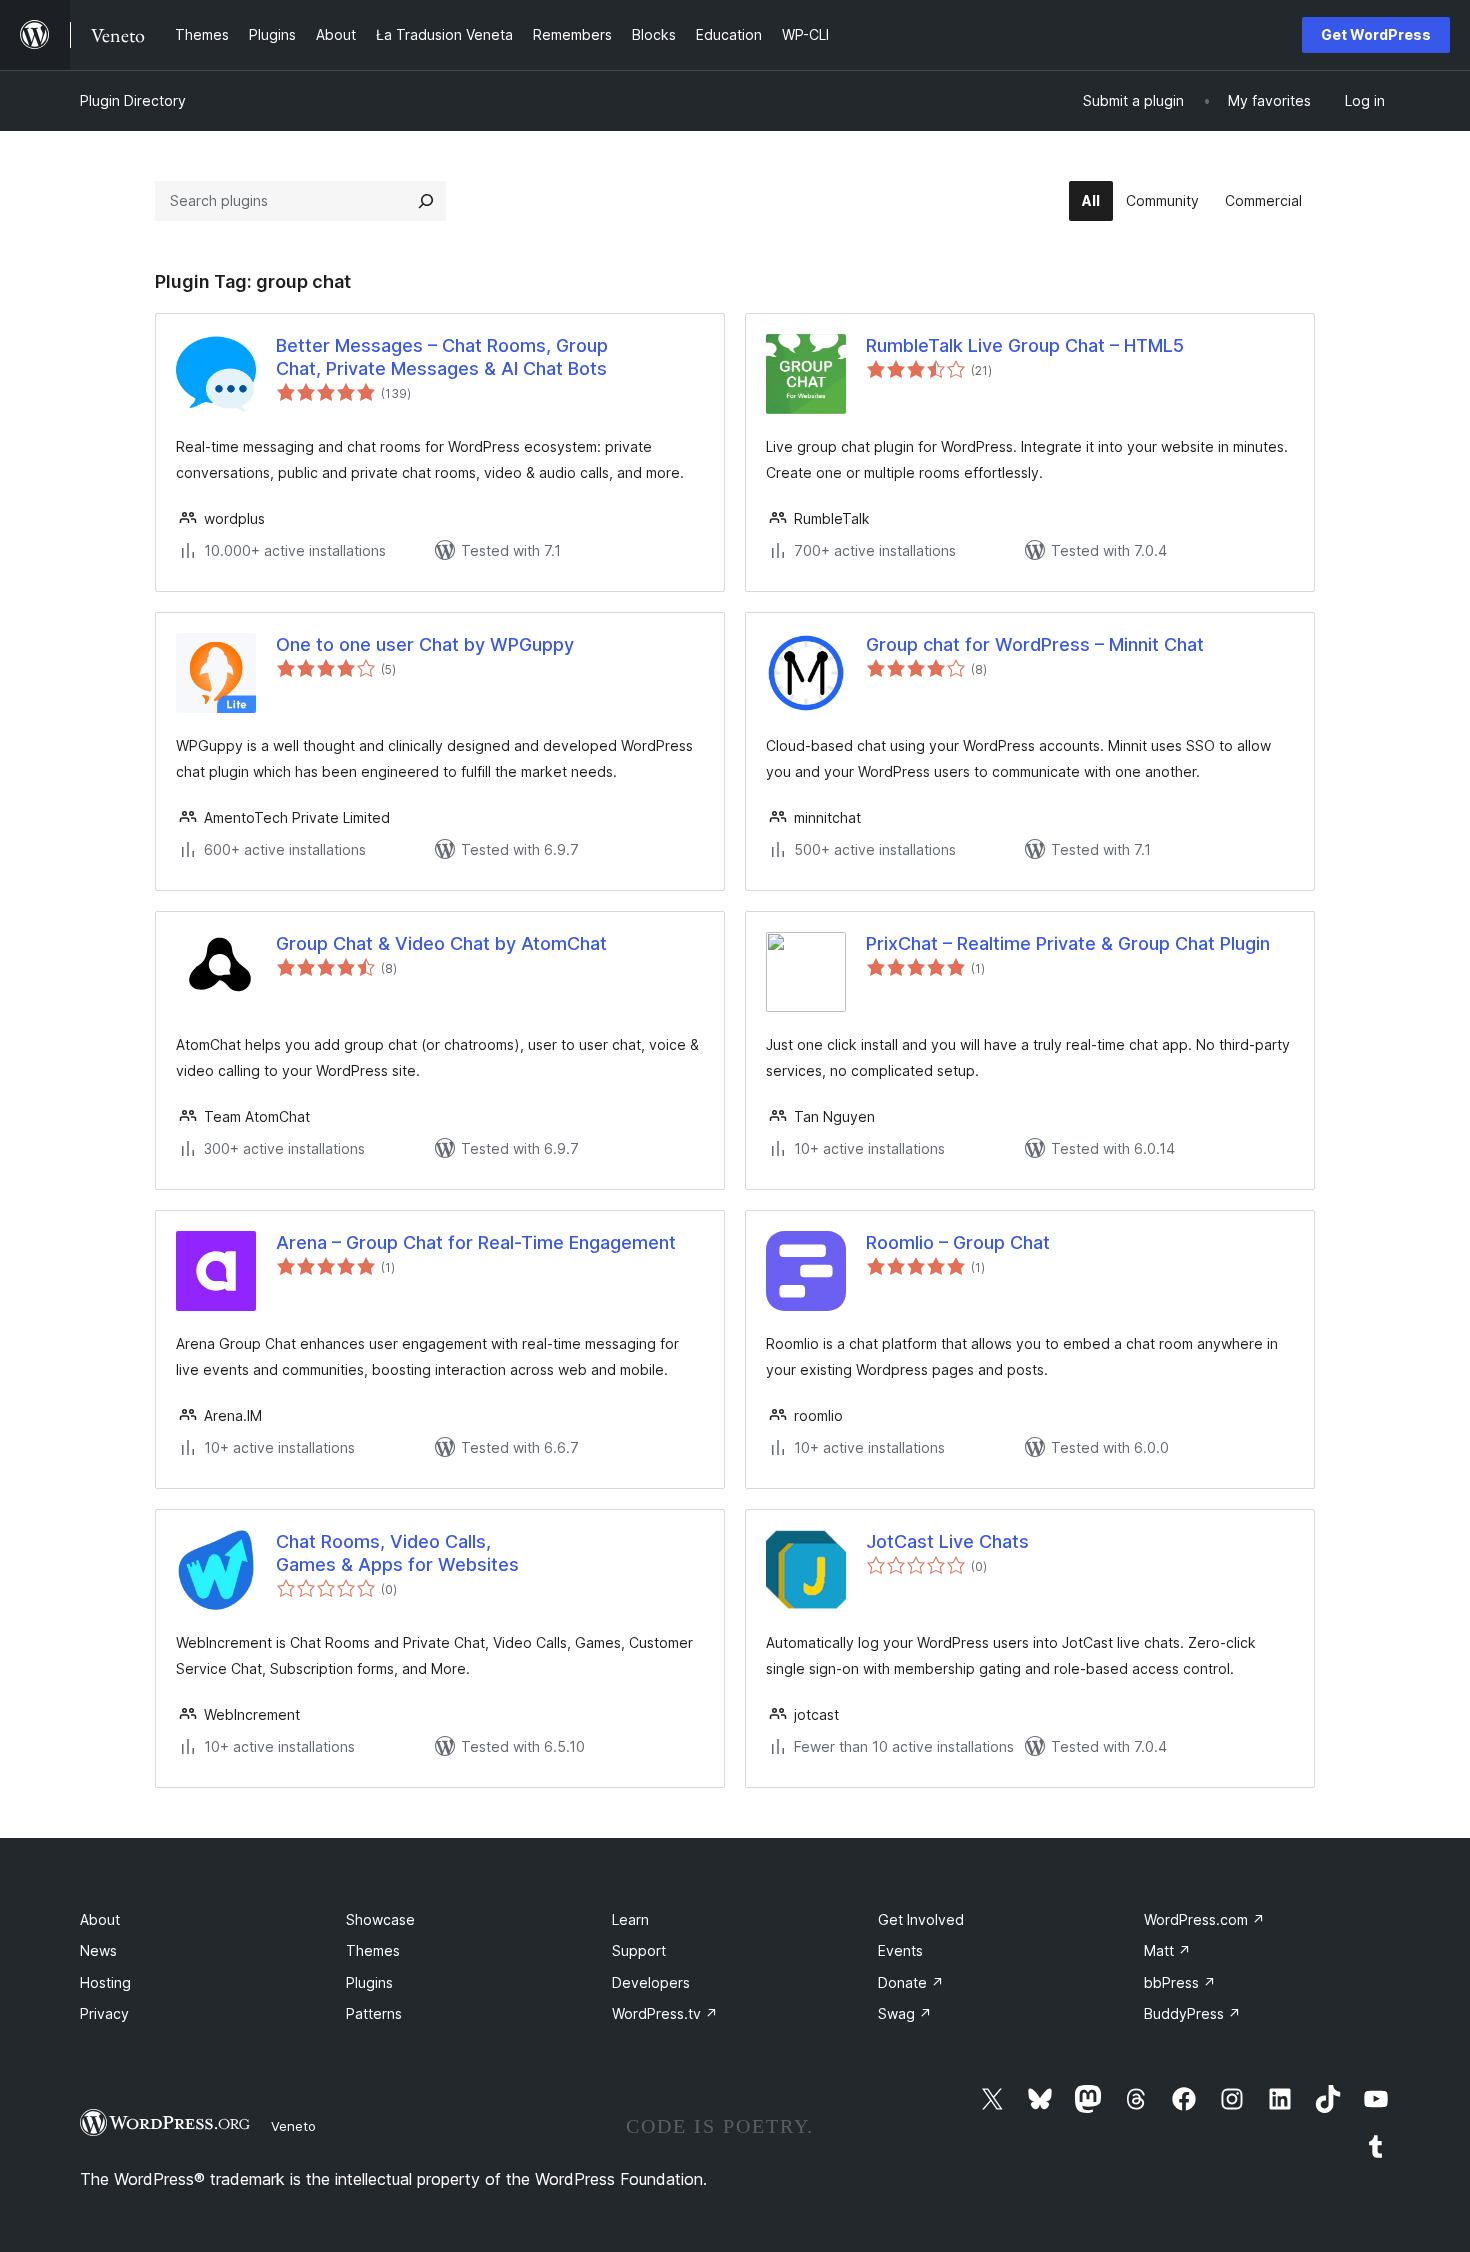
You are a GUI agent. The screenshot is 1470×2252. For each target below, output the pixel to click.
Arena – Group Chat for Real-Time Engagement (476, 1242)
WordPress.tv (665, 2013)
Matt (1167, 1950)
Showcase (380, 1919)
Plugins (369, 1982)
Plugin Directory (133, 100)
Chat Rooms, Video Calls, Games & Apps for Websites (397, 1553)
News (98, 1950)
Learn (630, 1919)
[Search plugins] (426, 201)
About (100, 1919)
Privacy (104, 2013)
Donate (911, 1982)
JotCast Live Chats (947, 1541)
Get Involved (921, 1919)
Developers (651, 1982)
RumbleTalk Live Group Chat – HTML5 (1025, 345)
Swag (905, 2013)
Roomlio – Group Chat (958, 1242)
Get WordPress (1376, 34)
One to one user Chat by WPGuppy (425, 644)
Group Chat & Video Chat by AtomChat (441, 943)
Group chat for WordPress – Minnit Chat (1035, 644)
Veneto (293, 2126)
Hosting (105, 1982)
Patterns (374, 2013)
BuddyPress (1192, 2013)
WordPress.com (1204, 1919)
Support (639, 1950)
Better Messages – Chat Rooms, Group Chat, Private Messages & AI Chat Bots (442, 357)
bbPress (1180, 1982)
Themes (373, 1950)
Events (900, 1950)
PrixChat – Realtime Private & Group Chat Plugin (1068, 943)
